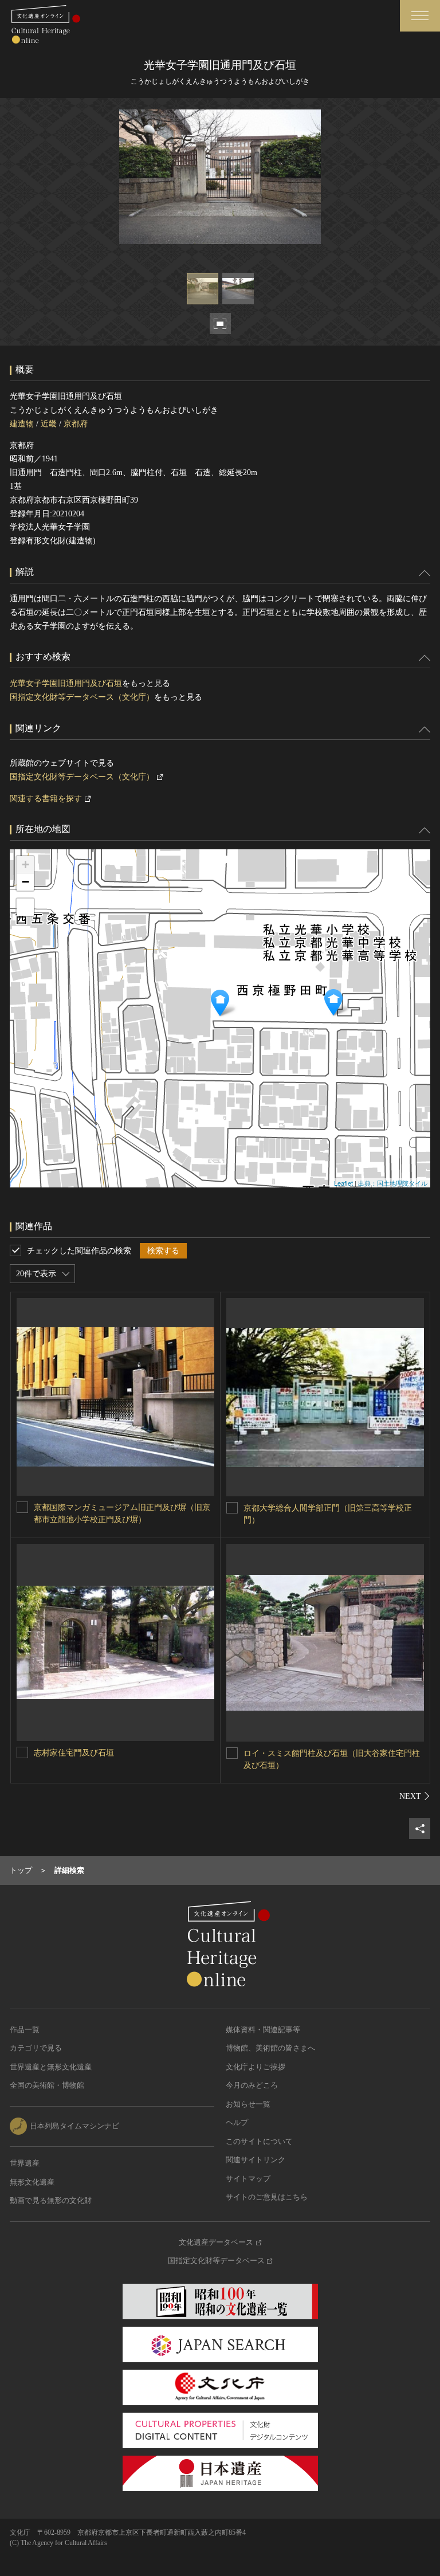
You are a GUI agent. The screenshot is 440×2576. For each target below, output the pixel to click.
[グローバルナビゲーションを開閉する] (420, 16)
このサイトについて (259, 2141)
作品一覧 (25, 2030)
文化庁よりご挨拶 (256, 2067)
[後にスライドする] (415, 1796)
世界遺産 (25, 2163)
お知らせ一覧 (248, 2104)
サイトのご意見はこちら (267, 2197)
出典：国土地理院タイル (393, 1183)
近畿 (49, 424)
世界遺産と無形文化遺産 (51, 2067)
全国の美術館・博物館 (47, 2085)
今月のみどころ (252, 2085)
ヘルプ (237, 2122)
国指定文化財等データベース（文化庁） (82, 697)
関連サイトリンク (256, 2160)
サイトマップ (248, 2179)
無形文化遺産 (32, 2182)
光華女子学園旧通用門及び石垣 (66, 683)
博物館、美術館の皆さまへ (270, 2048)
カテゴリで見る (36, 2048)
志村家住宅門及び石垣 (74, 1753)
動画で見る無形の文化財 (51, 2200)
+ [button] (25, 864)
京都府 (76, 424)
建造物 (22, 424)
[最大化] (25, 907)
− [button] (25, 882)
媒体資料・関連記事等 (263, 2030)
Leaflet (343, 1183)
